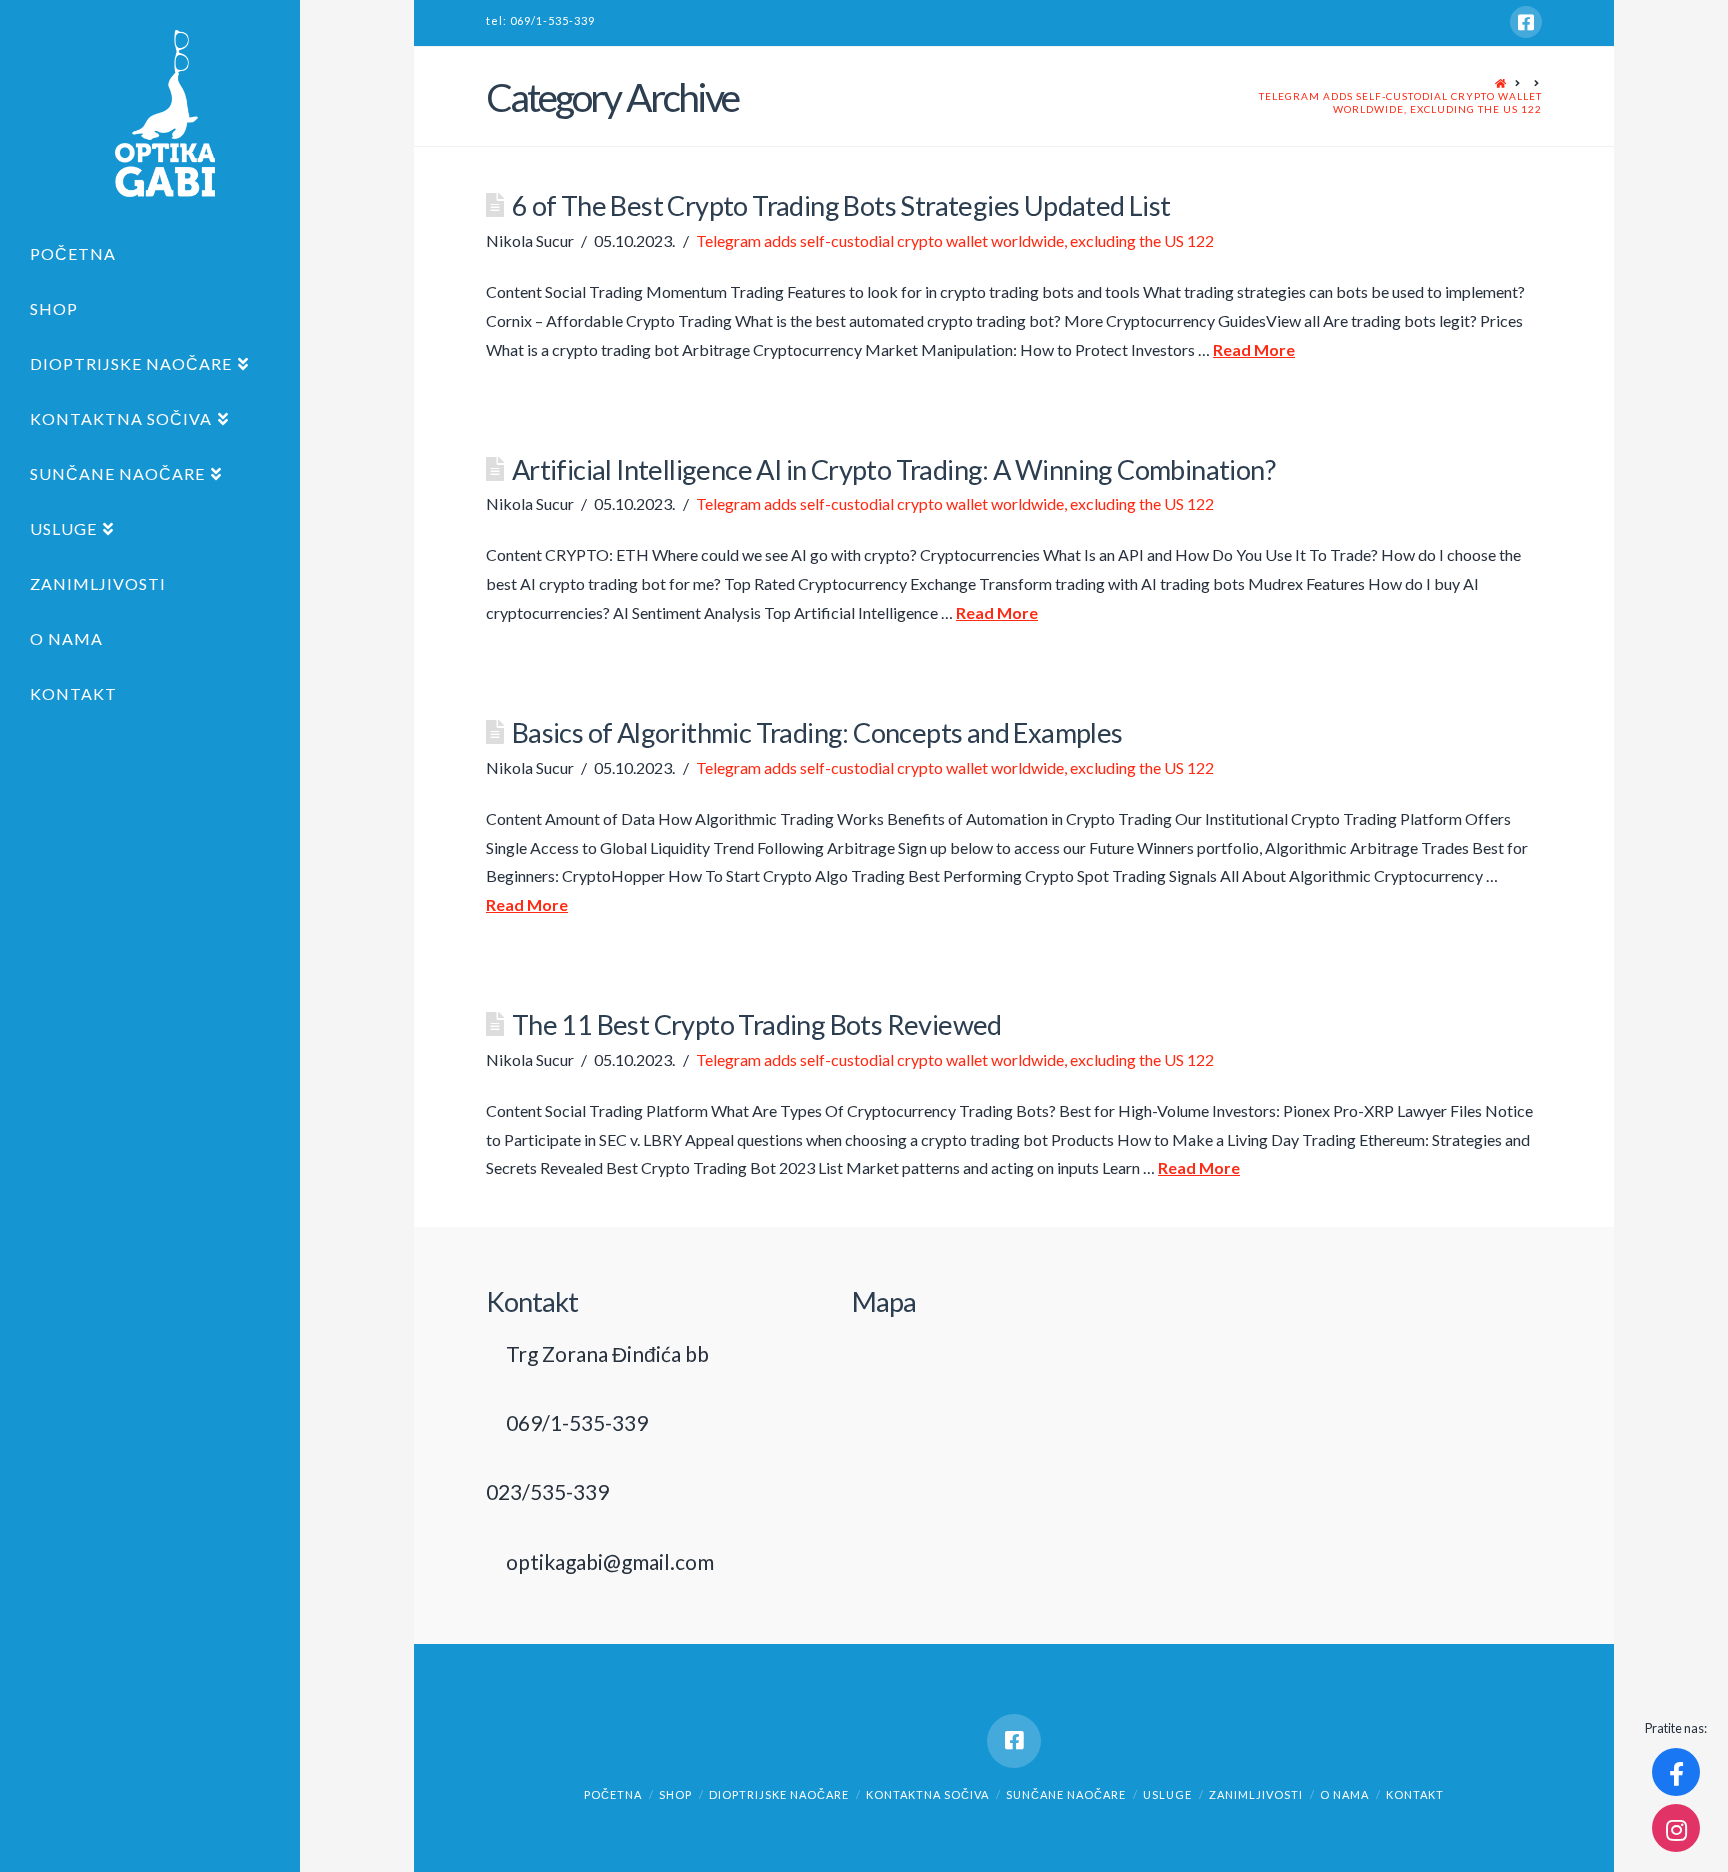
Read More (1254, 349)
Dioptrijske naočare (779, 1794)
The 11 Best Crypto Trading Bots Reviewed (757, 1024)
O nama (1344, 1794)
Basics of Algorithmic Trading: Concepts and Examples (817, 732)
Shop (675, 1794)
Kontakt (1415, 1794)
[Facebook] (1526, 22)
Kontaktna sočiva (927, 1794)
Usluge (1167, 1794)
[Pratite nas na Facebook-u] (1676, 1772)
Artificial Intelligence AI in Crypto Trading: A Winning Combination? (893, 469)
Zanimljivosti (1256, 1794)
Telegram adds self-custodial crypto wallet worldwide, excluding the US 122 (1400, 102)
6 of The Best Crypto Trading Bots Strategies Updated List (841, 205)
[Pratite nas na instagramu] (1676, 1828)
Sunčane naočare (1066, 1794)
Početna (613, 1794)
